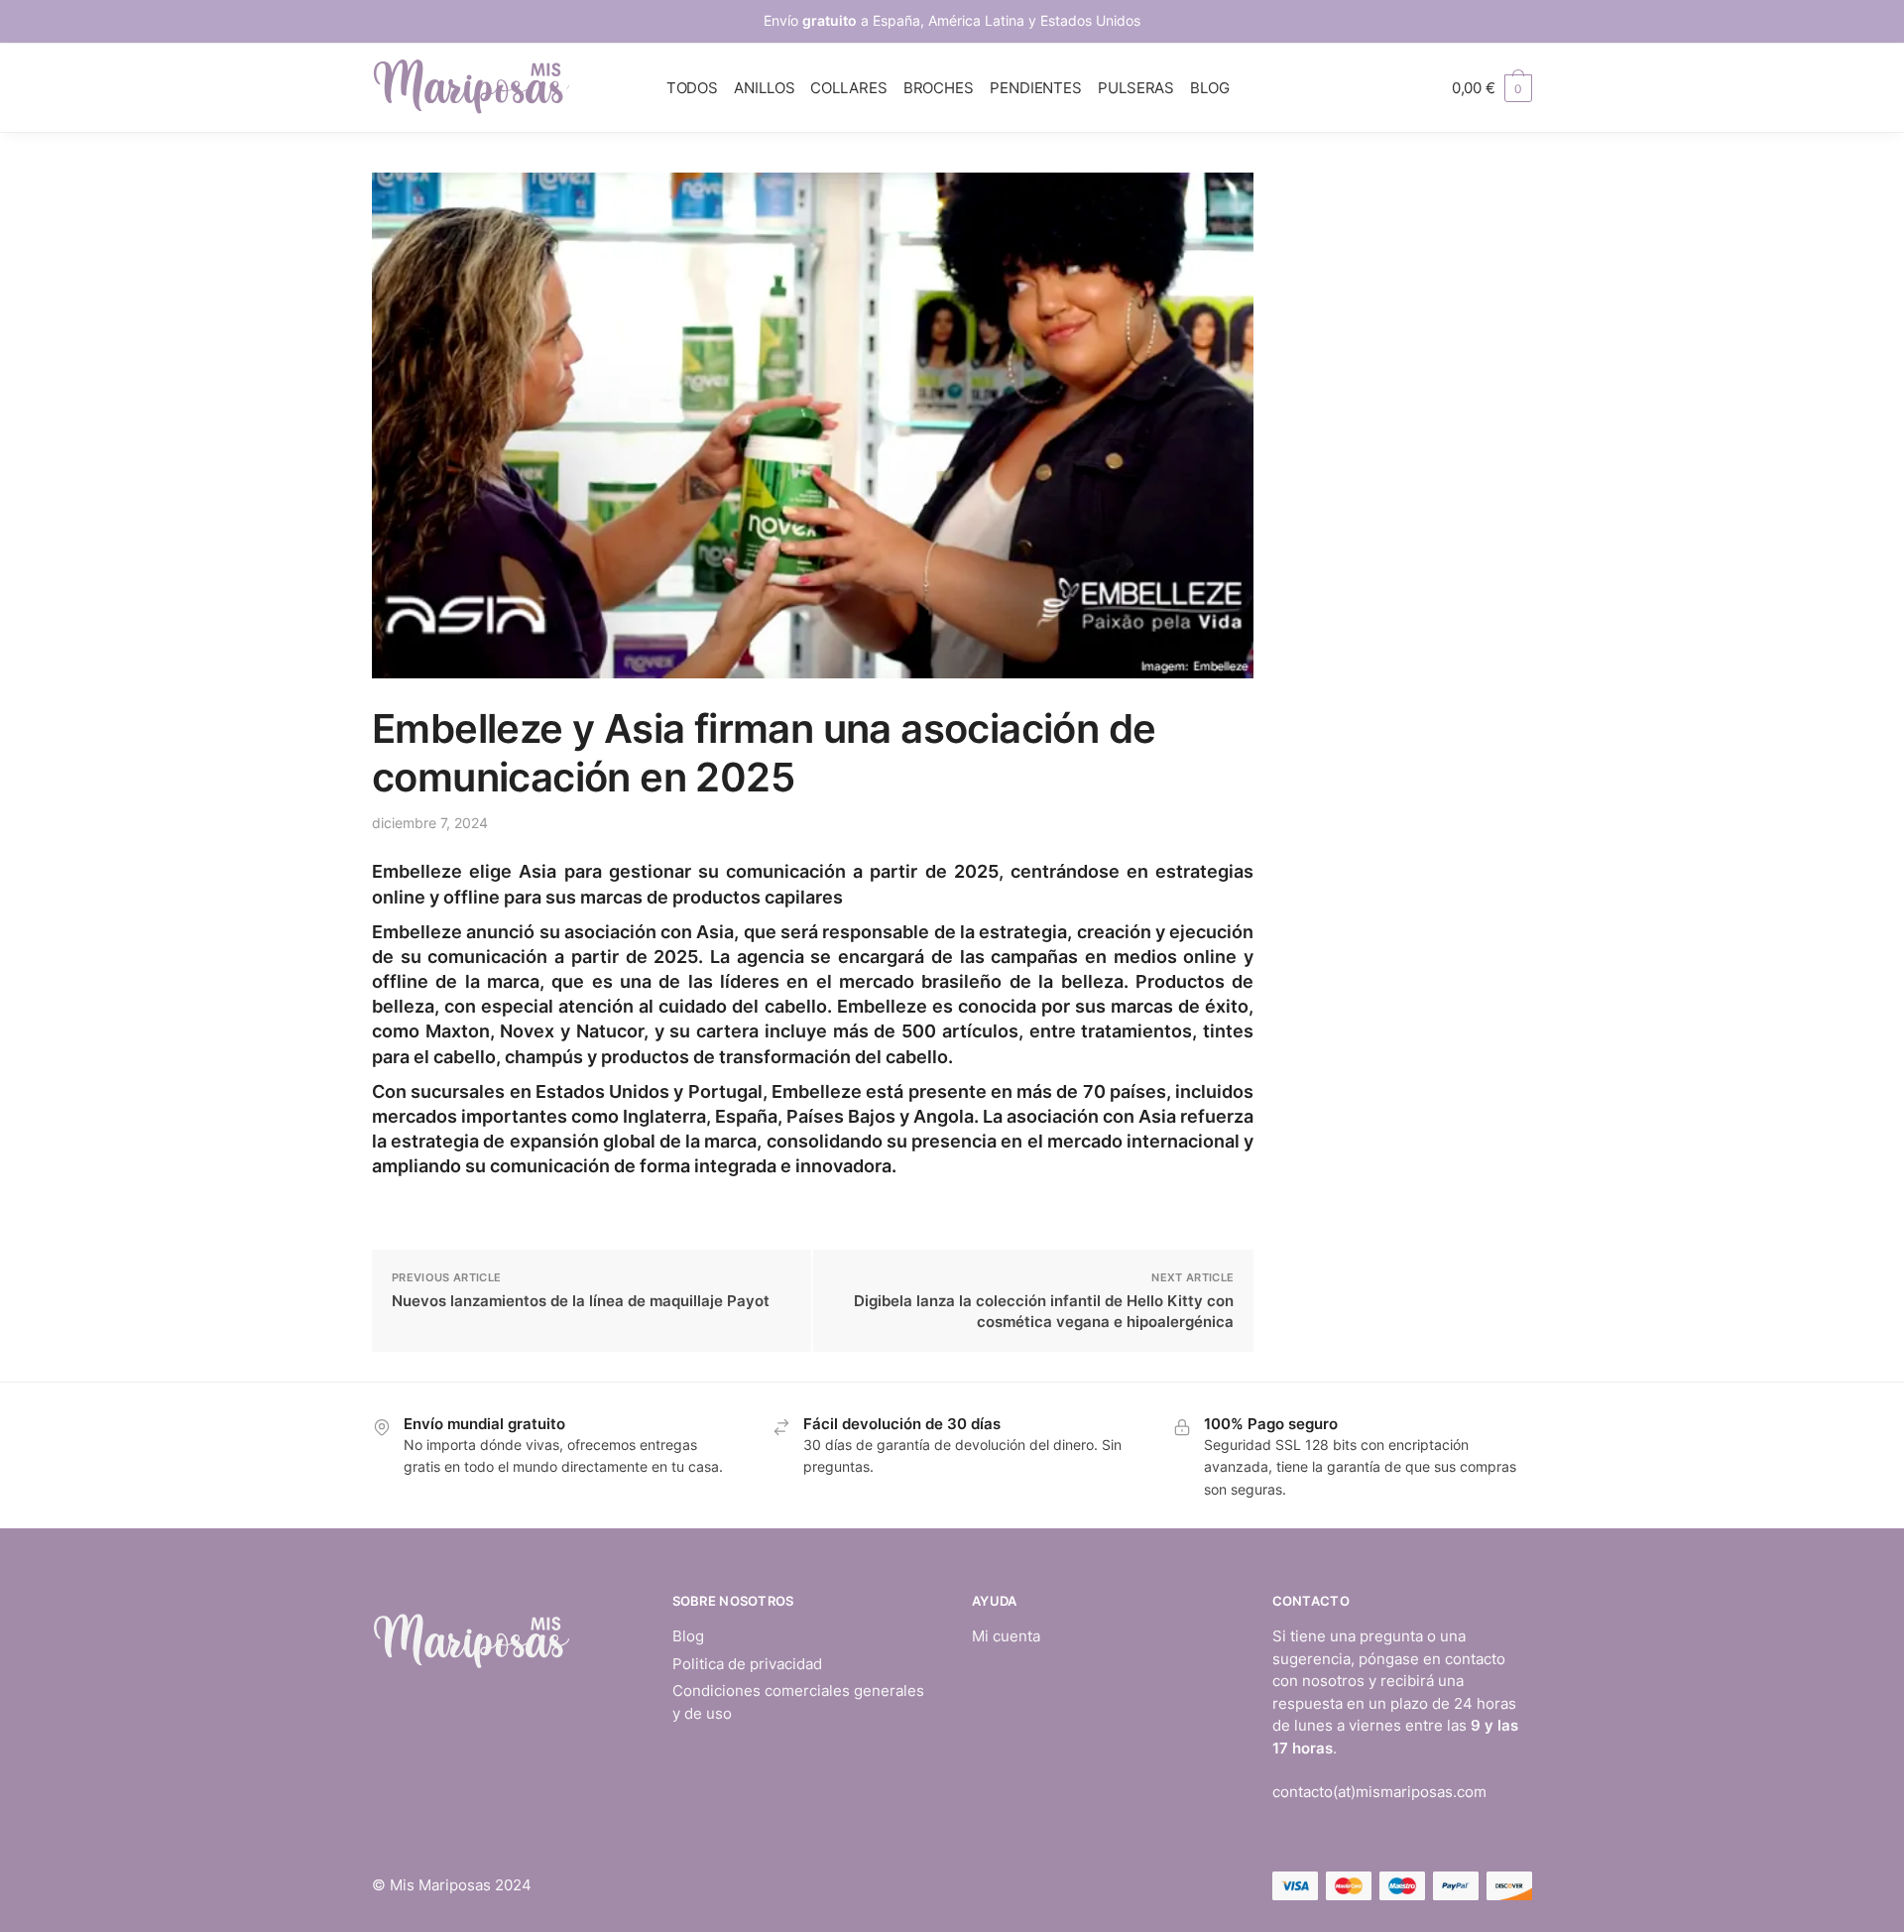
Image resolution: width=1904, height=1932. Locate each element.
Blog (688, 1636)
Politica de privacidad (747, 1664)
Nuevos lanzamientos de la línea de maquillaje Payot (581, 1301)
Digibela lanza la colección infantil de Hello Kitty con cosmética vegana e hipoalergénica (1044, 1311)
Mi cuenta (1006, 1636)
